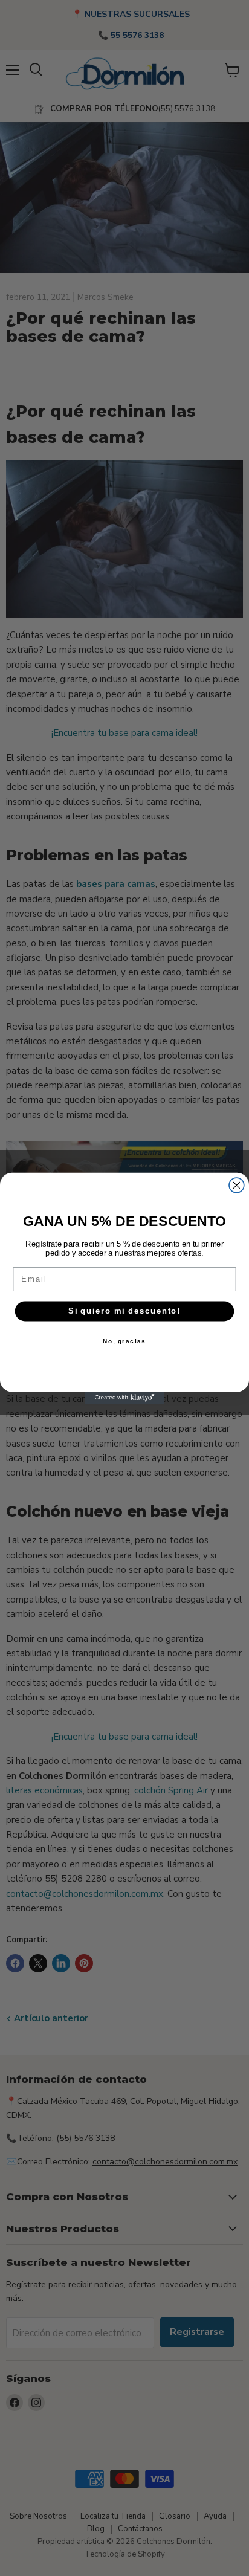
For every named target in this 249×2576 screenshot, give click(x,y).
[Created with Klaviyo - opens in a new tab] (124, 1398)
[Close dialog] (237, 1185)
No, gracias (124, 1341)
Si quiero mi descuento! (124, 1311)
